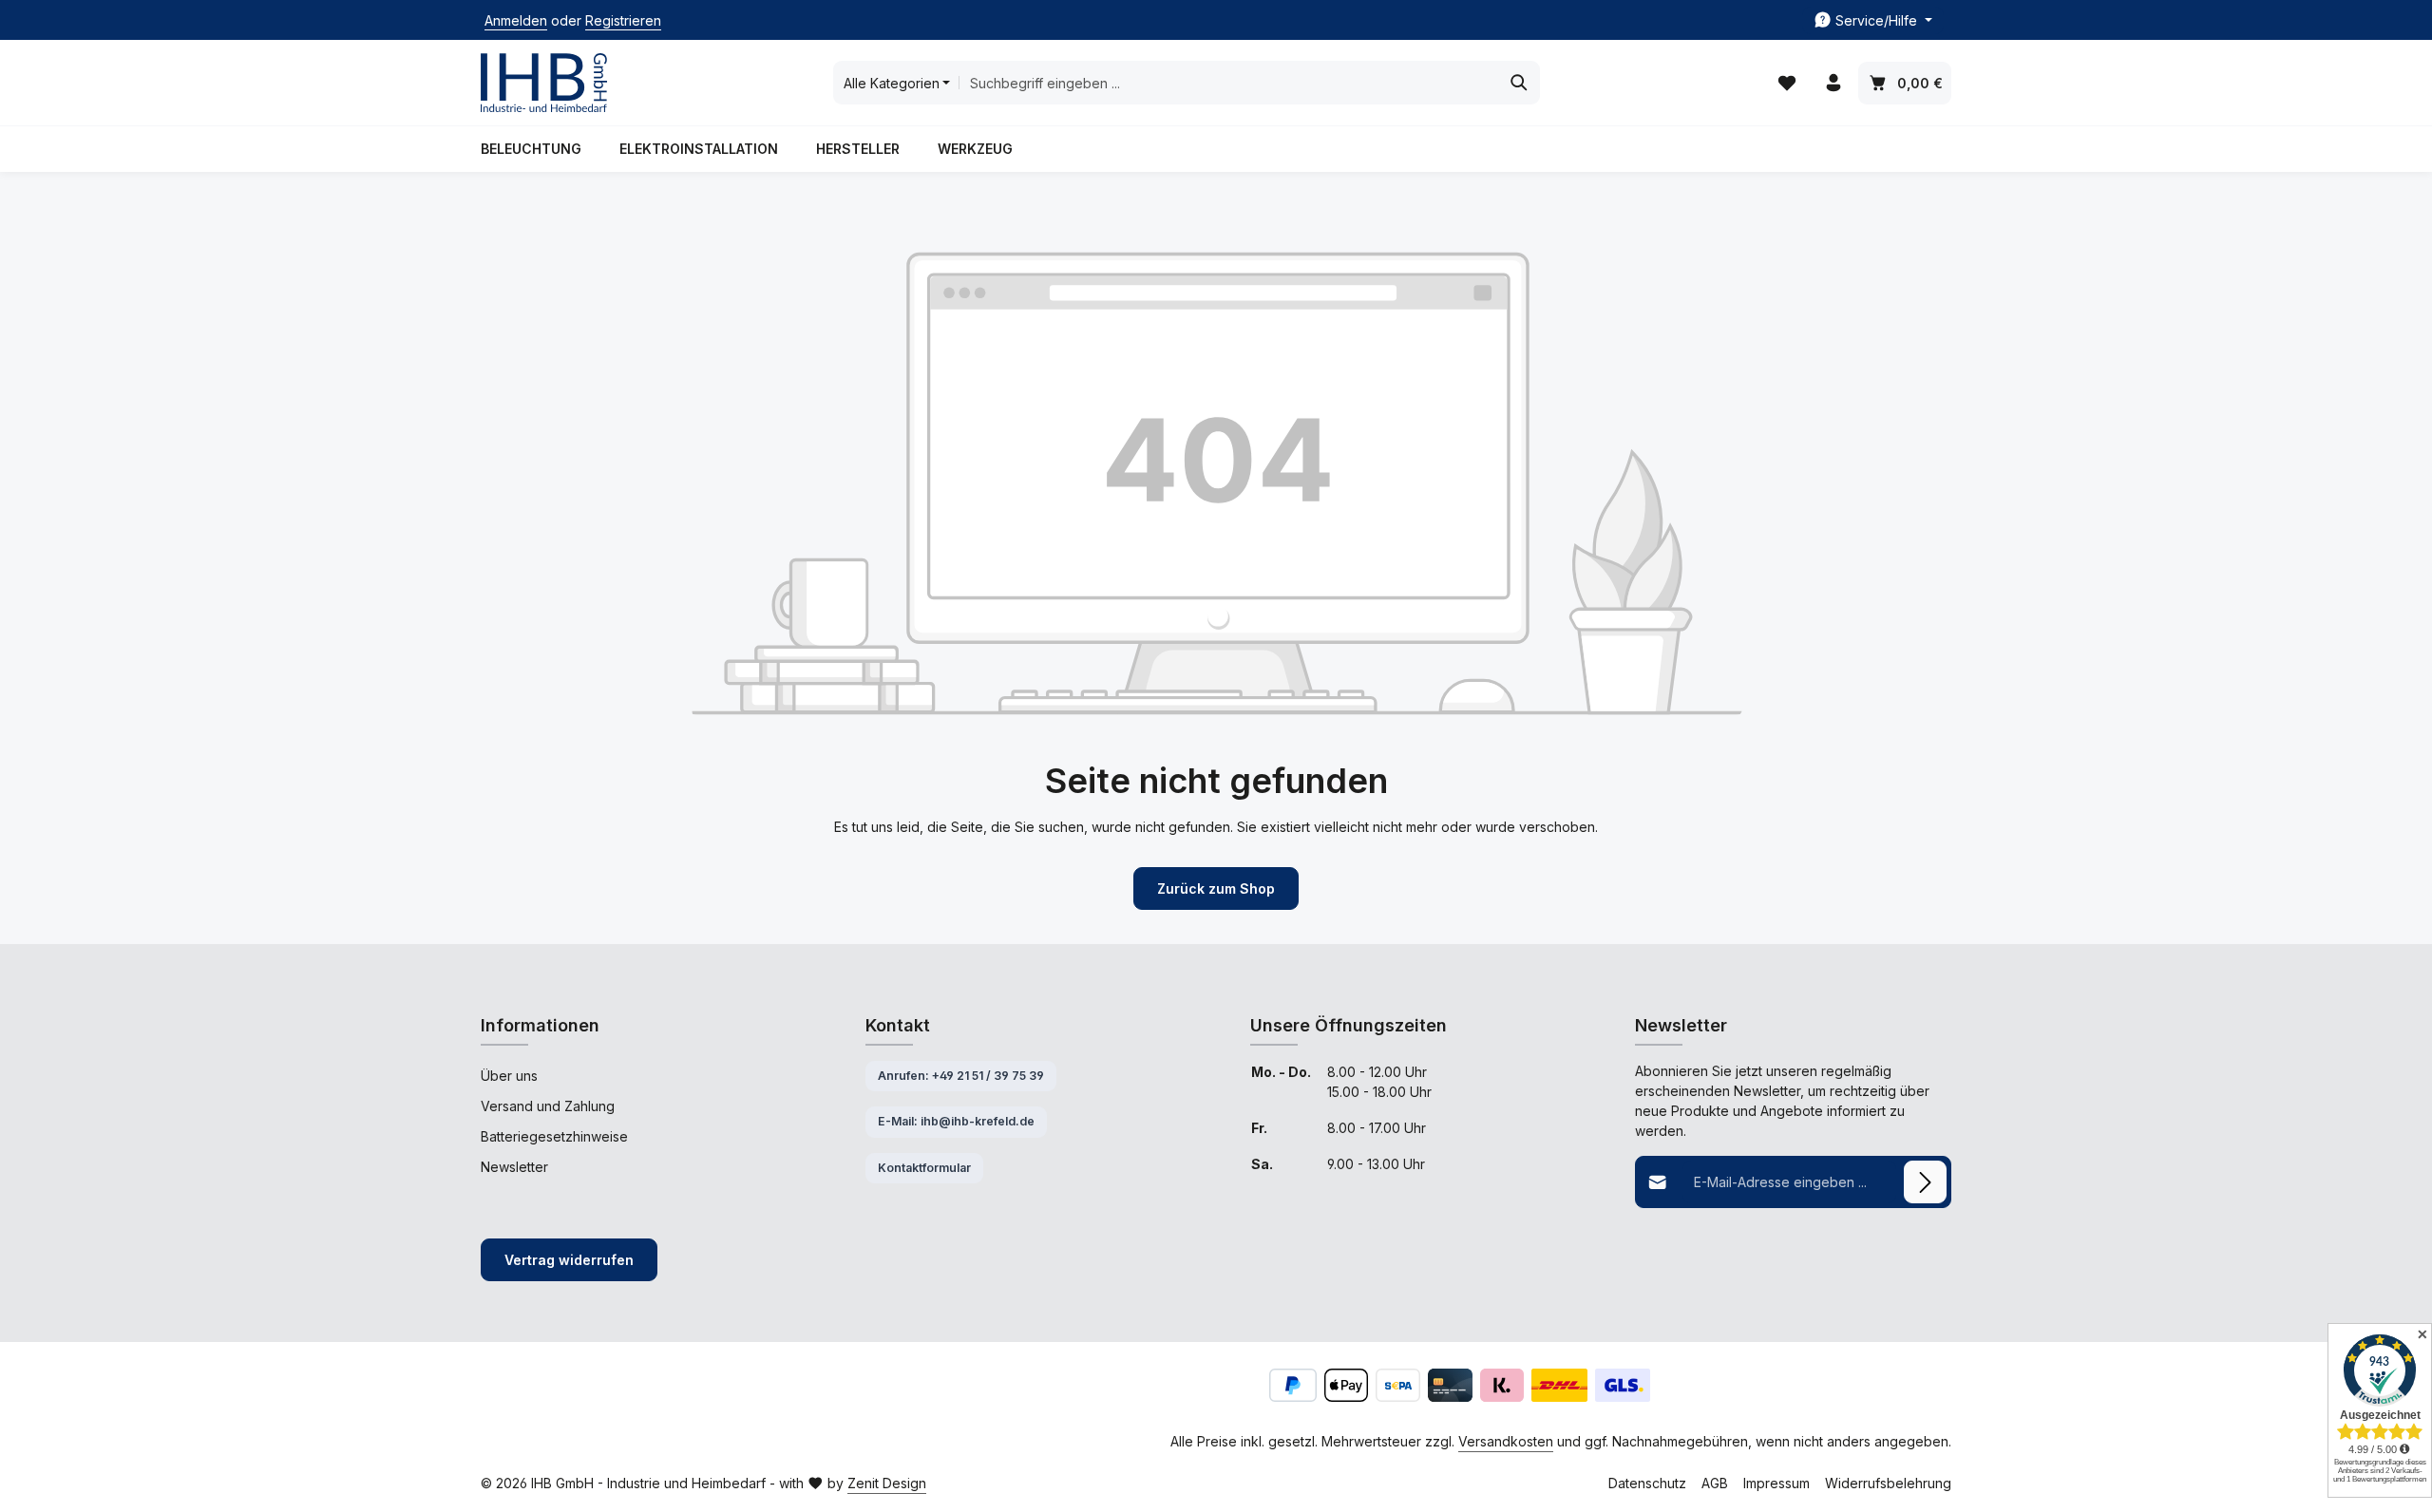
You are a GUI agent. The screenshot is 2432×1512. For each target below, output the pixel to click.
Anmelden (516, 20)
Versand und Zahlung (548, 1106)
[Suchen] (1520, 83)
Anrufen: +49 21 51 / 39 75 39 (961, 1076)
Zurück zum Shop (1216, 888)
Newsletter (514, 1167)
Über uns (509, 1076)
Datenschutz (1647, 1483)
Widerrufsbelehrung (1888, 1483)
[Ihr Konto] (1833, 83)
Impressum (1776, 1483)
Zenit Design (887, 1483)
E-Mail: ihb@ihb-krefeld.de (956, 1121)
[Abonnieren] (1925, 1182)
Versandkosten (1506, 1441)
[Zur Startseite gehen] (544, 83)
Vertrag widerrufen (569, 1260)
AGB (1715, 1483)
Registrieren (623, 20)
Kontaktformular (924, 1168)
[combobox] (1229, 83)
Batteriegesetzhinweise (554, 1136)
